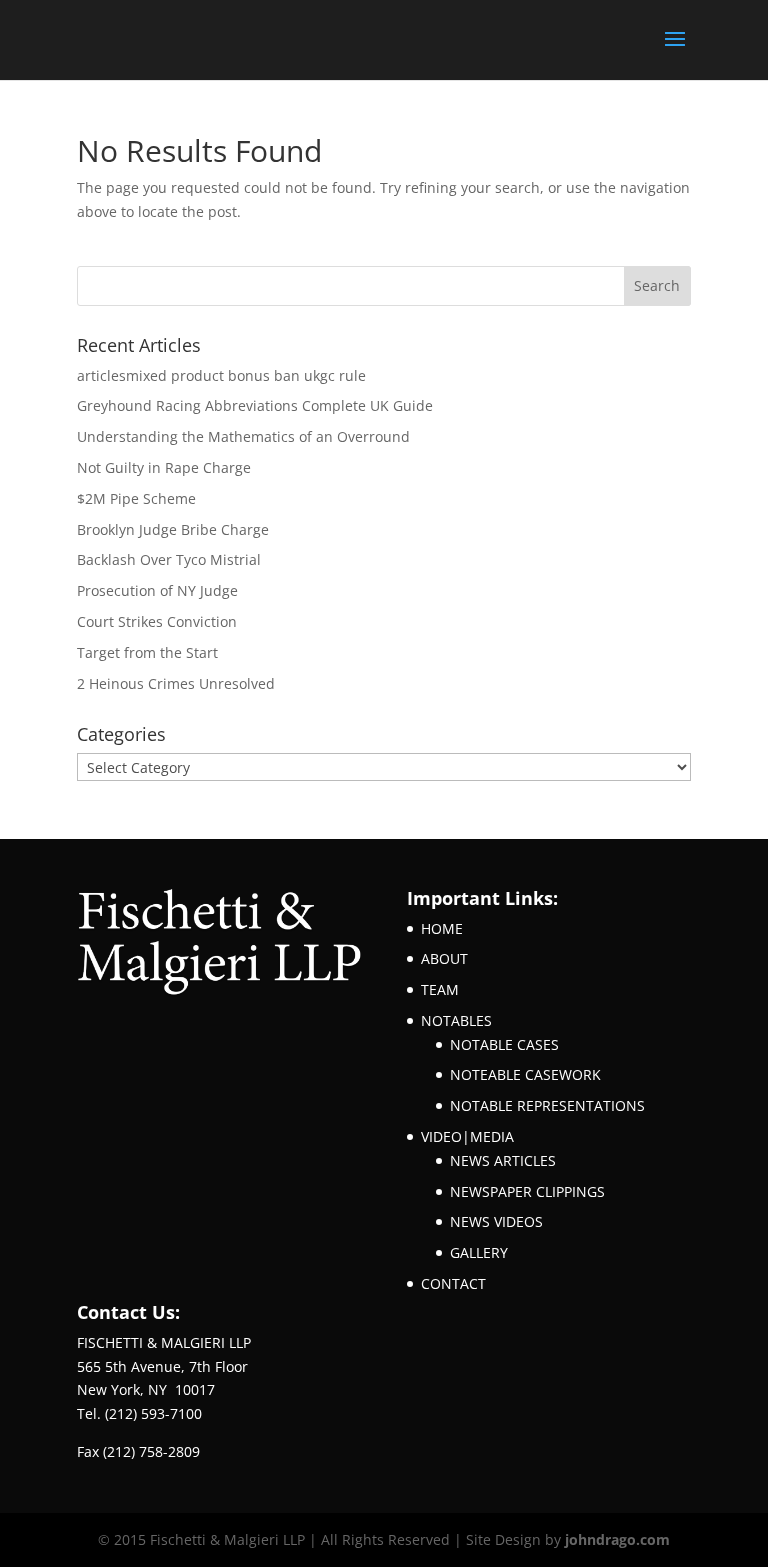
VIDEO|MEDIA (467, 1136)
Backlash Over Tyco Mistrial (169, 559)
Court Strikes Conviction (157, 621)
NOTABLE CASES (504, 1044)
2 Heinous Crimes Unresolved (176, 683)
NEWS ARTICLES (503, 1160)
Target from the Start (147, 652)
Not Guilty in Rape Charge (164, 467)
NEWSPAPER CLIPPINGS (527, 1191)
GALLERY (479, 1252)
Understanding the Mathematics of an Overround (243, 436)
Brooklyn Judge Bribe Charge (173, 529)
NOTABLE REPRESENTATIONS (547, 1105)
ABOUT (444, 958)
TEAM (440, 989)
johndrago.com (617, 1539)
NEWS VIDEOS (496, 1221)
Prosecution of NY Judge (157, 590)
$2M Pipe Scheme (136, 498)
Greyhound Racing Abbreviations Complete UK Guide (255, 405)
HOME (442, 928)
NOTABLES (456, 1020)
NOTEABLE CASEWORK (525, 1074)
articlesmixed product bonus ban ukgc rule (221, 375)
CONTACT (453, 1283)
